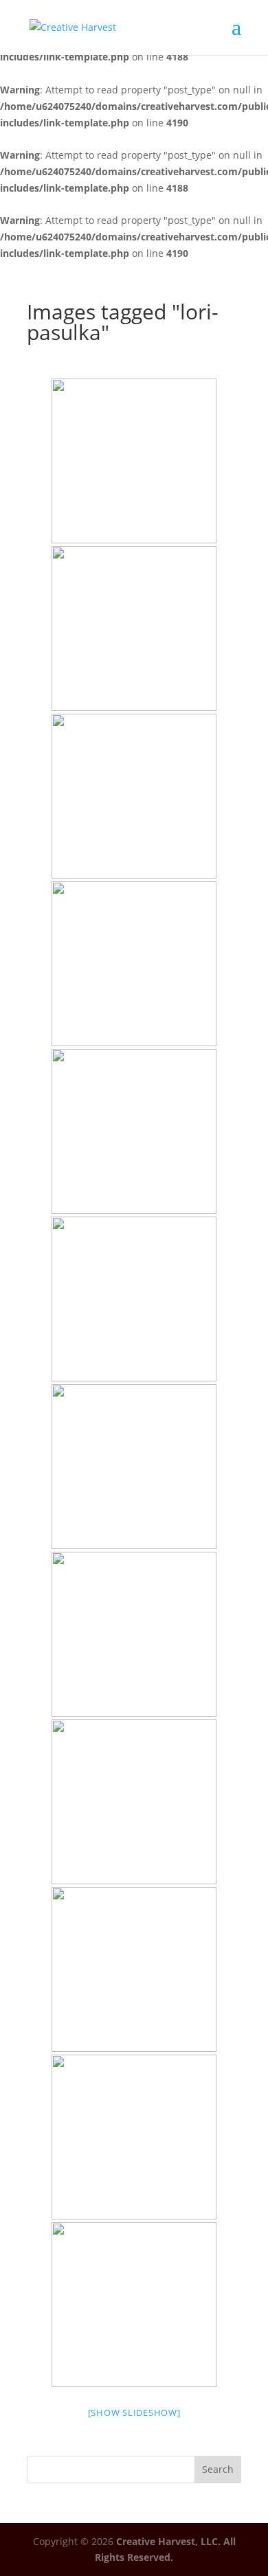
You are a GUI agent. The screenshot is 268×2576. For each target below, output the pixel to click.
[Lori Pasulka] (134, 629)
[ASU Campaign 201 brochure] (134, 461)
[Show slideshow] (134, 2413)
